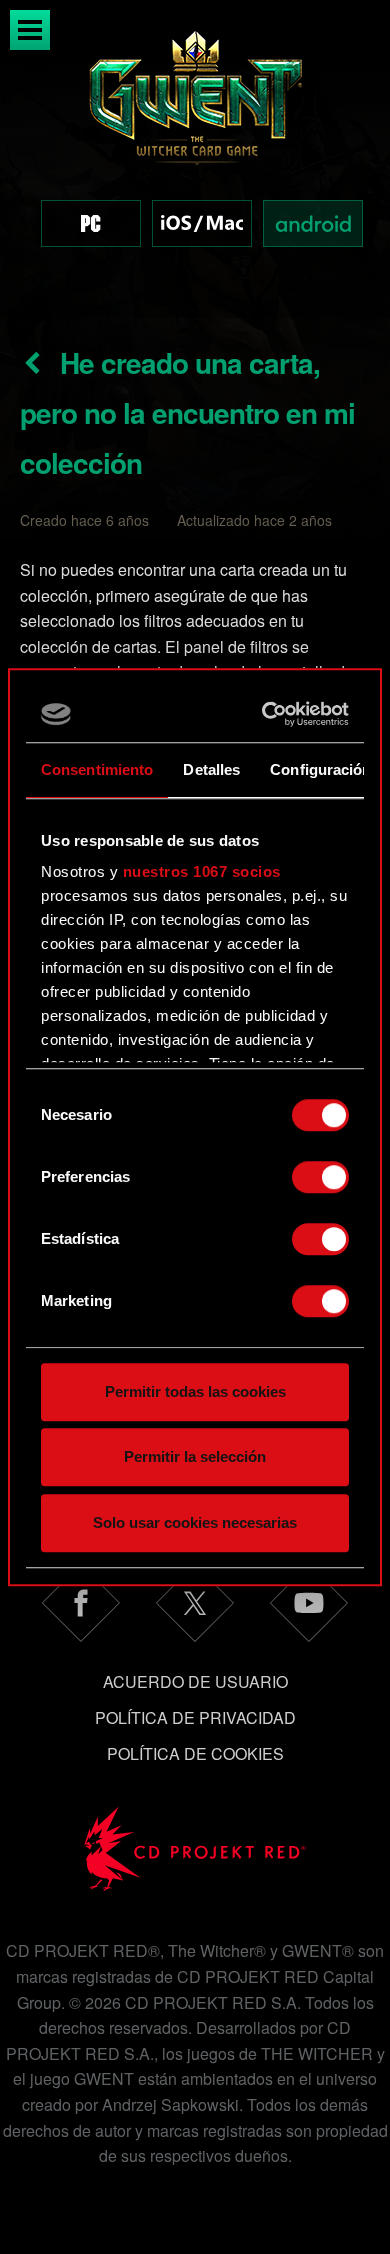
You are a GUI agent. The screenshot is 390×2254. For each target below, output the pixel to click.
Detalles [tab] (211, 769)
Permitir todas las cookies (195, 1391)
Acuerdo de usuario (195, 1681)
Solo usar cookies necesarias (195, 1522)
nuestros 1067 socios (202, 871)
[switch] (320, 1177)
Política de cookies (195, 1753)
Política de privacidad (195, 1717)
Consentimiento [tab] (97, 769)
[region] (195, 159)
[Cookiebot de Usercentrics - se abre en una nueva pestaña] (267, 714)
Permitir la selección (195, 1456)
